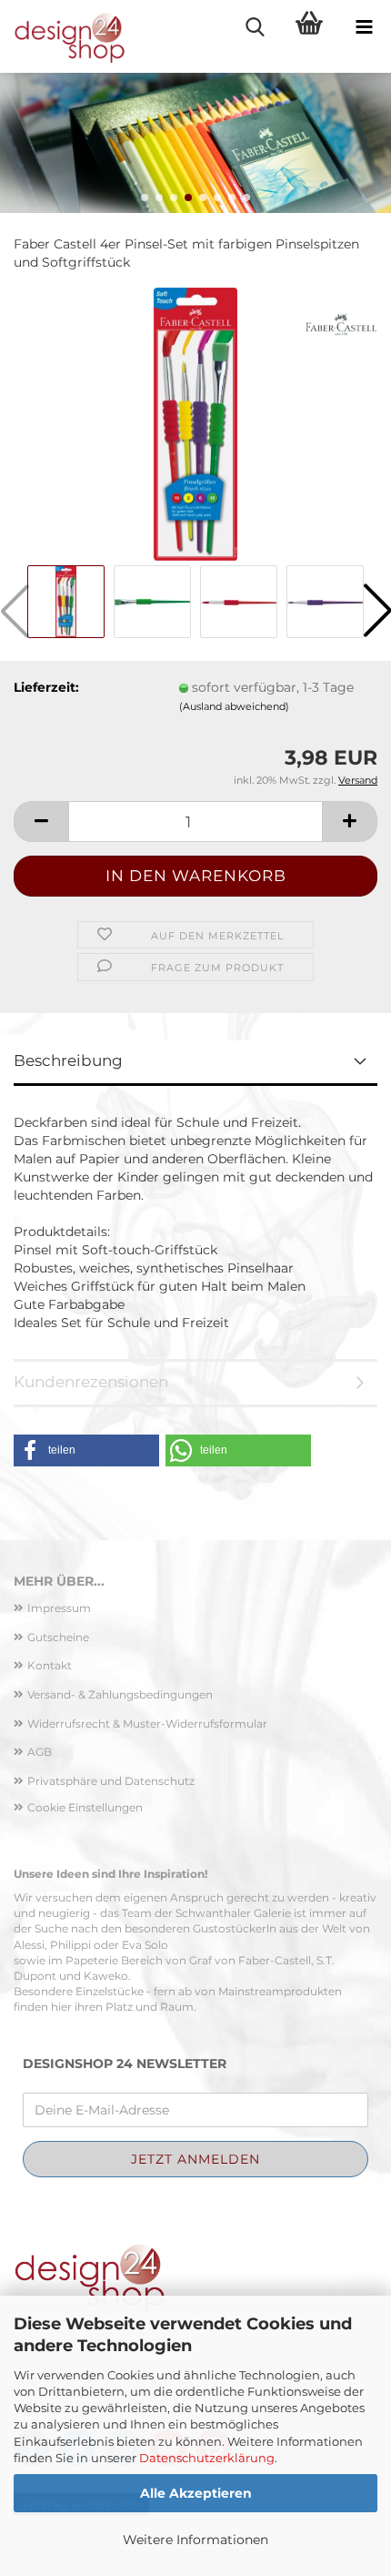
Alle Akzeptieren (196, 2493)
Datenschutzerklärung (207, 2458)
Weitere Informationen (195, 2540)
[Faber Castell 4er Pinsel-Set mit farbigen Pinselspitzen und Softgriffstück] (195, 422)
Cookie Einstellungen (85, 1807)
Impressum (59, 1608)
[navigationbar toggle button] (364, 27)
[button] (145, 198)
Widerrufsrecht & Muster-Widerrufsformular (147, 1724)
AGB (40, 1752)
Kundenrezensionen (91, 1382)
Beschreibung (68, 1060)
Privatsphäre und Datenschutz (111, 1781)
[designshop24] (64, 36)
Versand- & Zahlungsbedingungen (120, 1694)
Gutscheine (58, 1637)
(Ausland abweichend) (234, 706)
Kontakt (50, 1665)
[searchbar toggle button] (255, 27)
